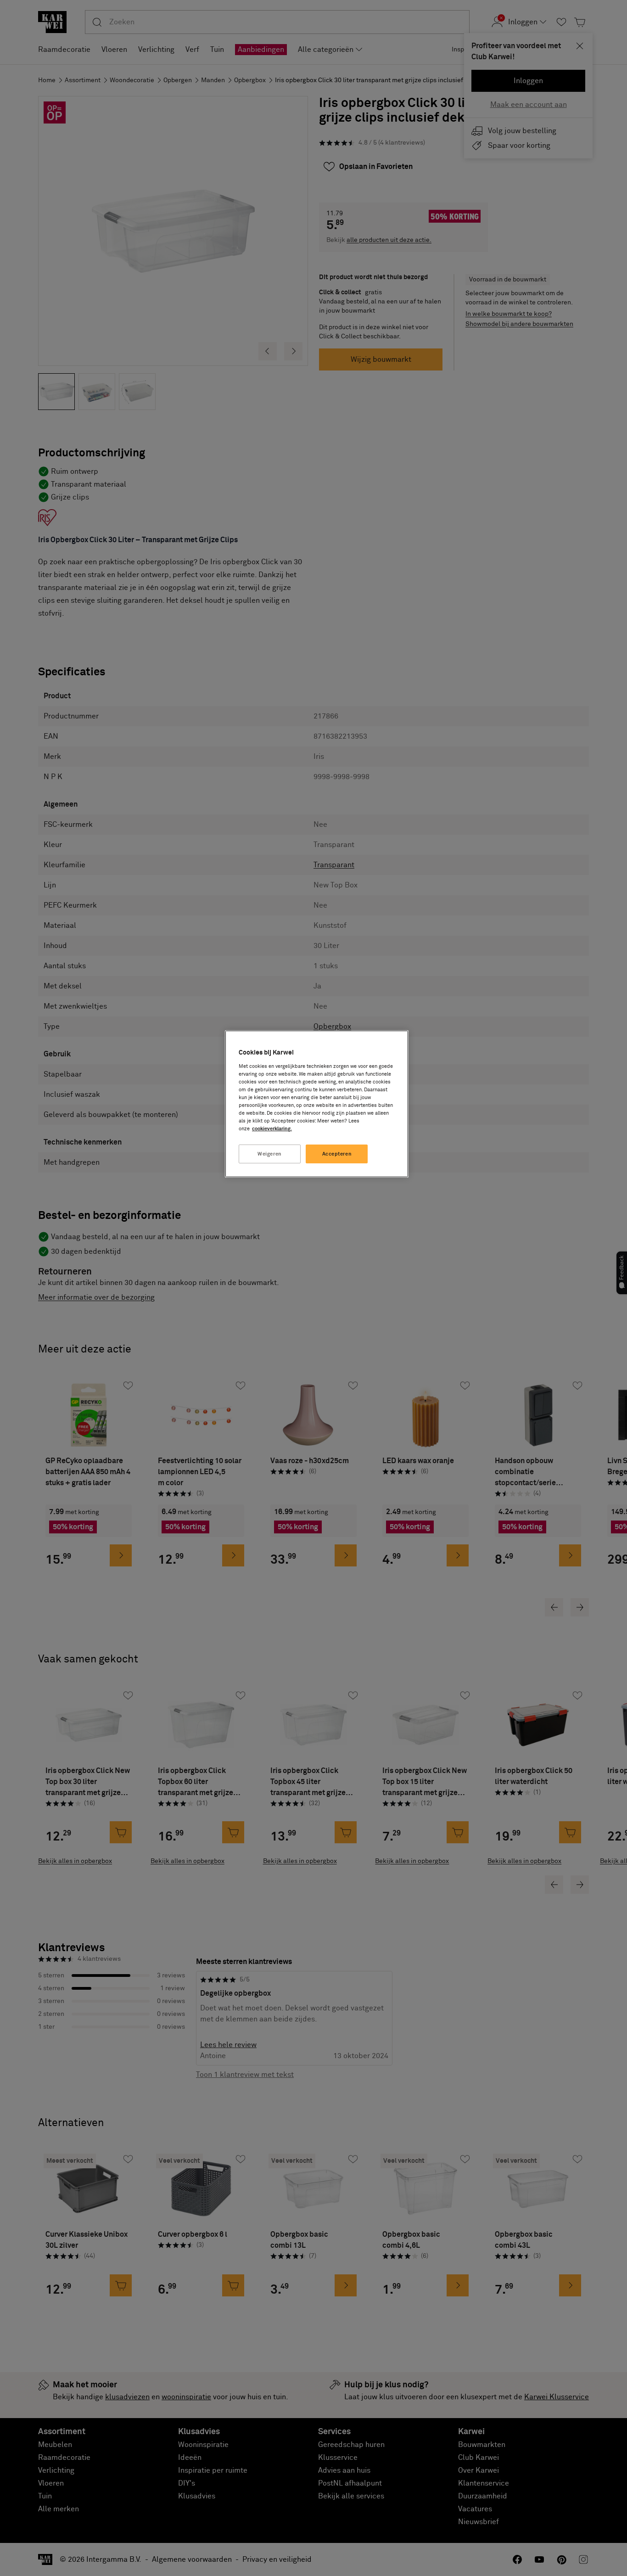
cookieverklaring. (272, 1129)
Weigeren (270, 1154)
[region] (317, 1104)
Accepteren (337, 1154)
